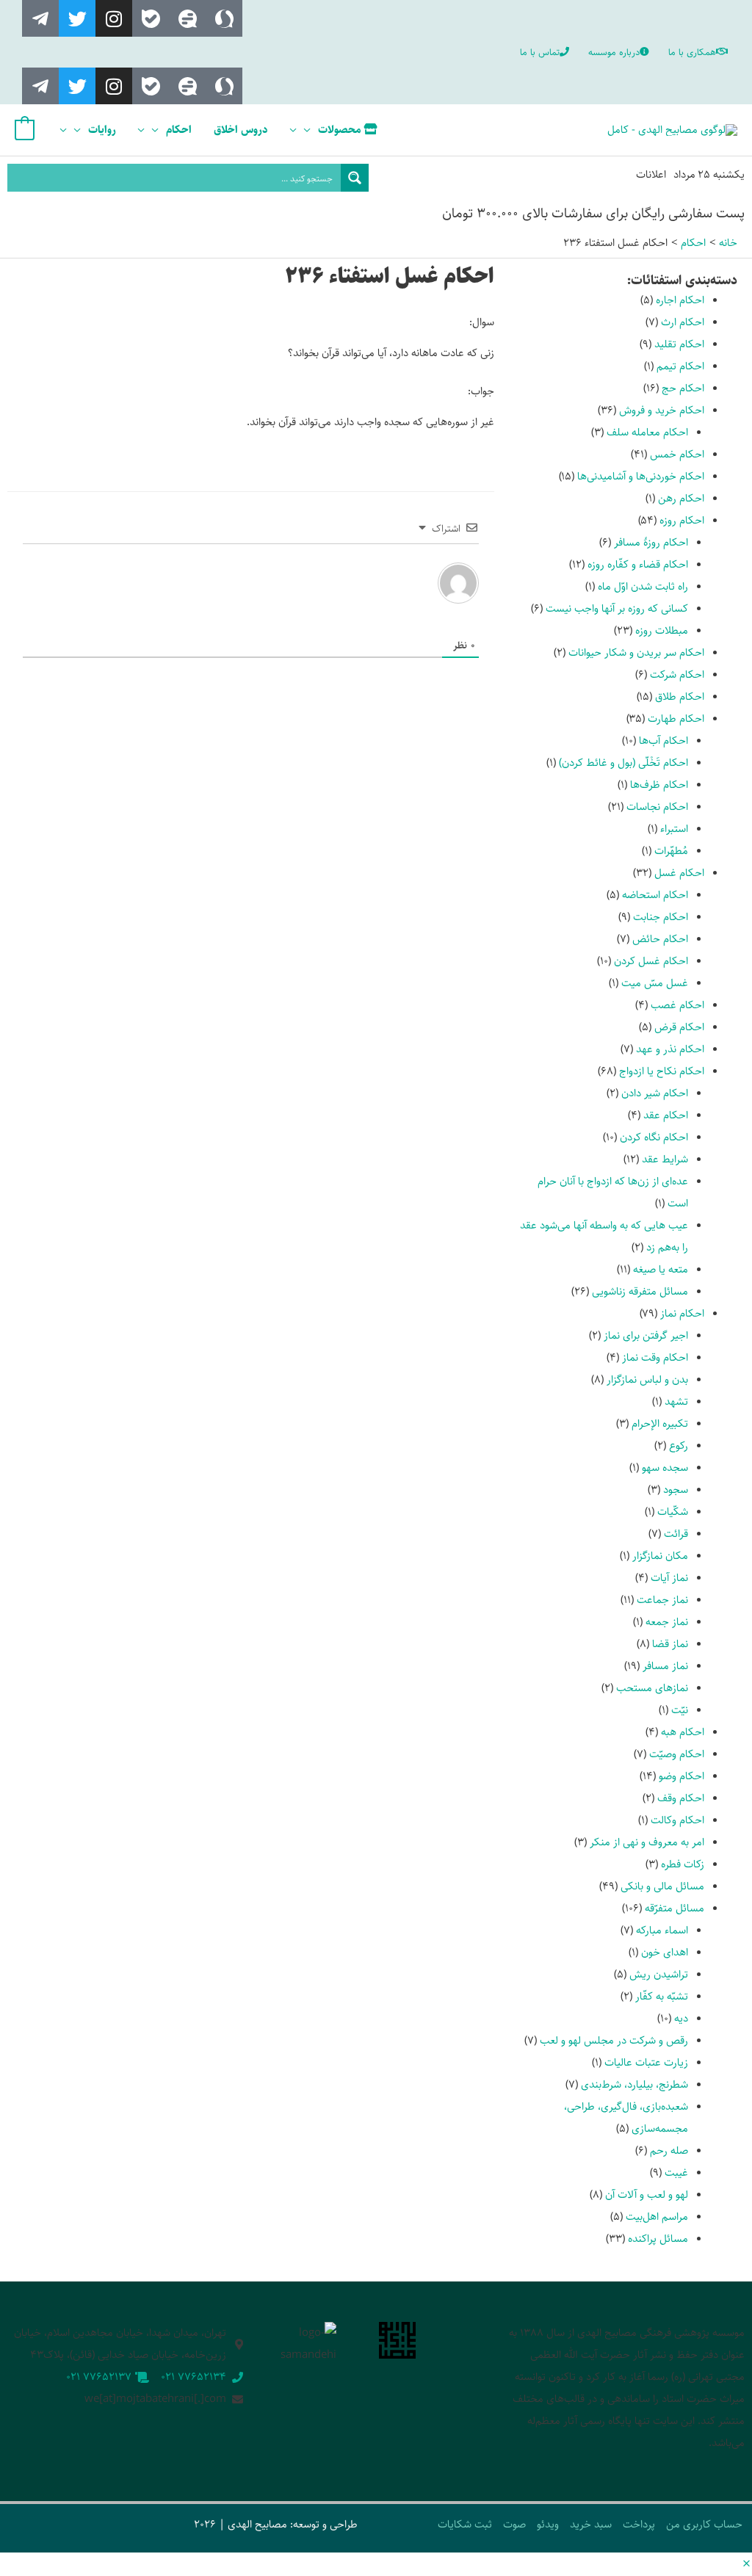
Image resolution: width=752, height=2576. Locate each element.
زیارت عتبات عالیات (646, 2062)
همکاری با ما (692, 52)
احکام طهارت (676, 719)
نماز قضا (670, 1644)
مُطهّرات (671, 851)
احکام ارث (683, 322)
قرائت (676, 1534)
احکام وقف (681, 1798)
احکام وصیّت (677, 1754)
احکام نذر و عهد (670, 1049)
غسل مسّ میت (655, 983)
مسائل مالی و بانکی (662, 1886)
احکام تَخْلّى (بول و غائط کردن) (623, 763)
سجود (676, 1490)
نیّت (680, 1710)
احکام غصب (677, 1005)
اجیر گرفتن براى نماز (646, 1335)
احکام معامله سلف (647, 432)
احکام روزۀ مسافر (651, 542)
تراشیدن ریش (659, 1974)
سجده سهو (665, 1468)
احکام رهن (681, 498)
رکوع (679, 1446)
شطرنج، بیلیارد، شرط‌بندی (634, 2084)
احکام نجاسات (657, 807)
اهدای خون (665, 1952)
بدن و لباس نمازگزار (647, 1379)
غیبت (676, 2172)
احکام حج (683, 388)
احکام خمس (677, 454)
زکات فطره (683, 1864)
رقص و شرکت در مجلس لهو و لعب (614, 2040)
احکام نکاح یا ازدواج (662, 1071)
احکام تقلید (679, 344)
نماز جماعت (662, 1600)
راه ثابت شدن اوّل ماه (643, 586)
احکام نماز (682, 1313)
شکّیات (673, 1512)
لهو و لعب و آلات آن (647, 2195)
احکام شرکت (677, 674)
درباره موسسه (614, 52)
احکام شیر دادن (655, 1093)
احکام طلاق (680, 697)
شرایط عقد (665, 1159)
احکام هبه (683, 1732)
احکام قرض (679, 1027)
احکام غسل (679, 873)
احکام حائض (660, 939)
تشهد (676, 1401)
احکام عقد (666, 1115)
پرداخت (639, 2524)
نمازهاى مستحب (652, 1688)
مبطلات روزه (662, 630)
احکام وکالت (677, 1820)
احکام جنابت (661, 917)
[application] (311, 130)
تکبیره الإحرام (660, 1423)
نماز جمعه (667, 1622)
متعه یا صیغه (661, 1269)
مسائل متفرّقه (675, 1908)
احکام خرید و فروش (662, 410)
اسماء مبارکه (662, 1930)
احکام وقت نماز (655, 1357)
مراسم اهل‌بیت (657, 2217)
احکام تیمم (680, 366)
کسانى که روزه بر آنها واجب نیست (617, 608)
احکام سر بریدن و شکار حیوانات (636, 652)
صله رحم (669, 2150)
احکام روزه (682, 520)
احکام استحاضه (655, 895)
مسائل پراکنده (658, 2239)
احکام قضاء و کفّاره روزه (638, 564)
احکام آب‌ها (664, 741)
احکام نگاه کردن (654, 1137)
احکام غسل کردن (651, 961)
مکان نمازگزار (660, 1556)
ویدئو (548, 2524)
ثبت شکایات (465, 2524)
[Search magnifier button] (355, 178)
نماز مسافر (665, 1666)
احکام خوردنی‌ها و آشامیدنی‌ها (641, 476)
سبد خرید (591, 2524)
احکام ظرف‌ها (659, 785)
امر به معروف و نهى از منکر (647, 1842)
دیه (681, 2018)
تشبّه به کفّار (662, 1996)
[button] (746, 2565)
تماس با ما (540, 52)
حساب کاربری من (704, 2524)
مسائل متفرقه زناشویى (640, 1291)
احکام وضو (681, 1776)
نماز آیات (669, 1578)
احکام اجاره (680, 300)
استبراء (674, 829)
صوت (514, 2524)
